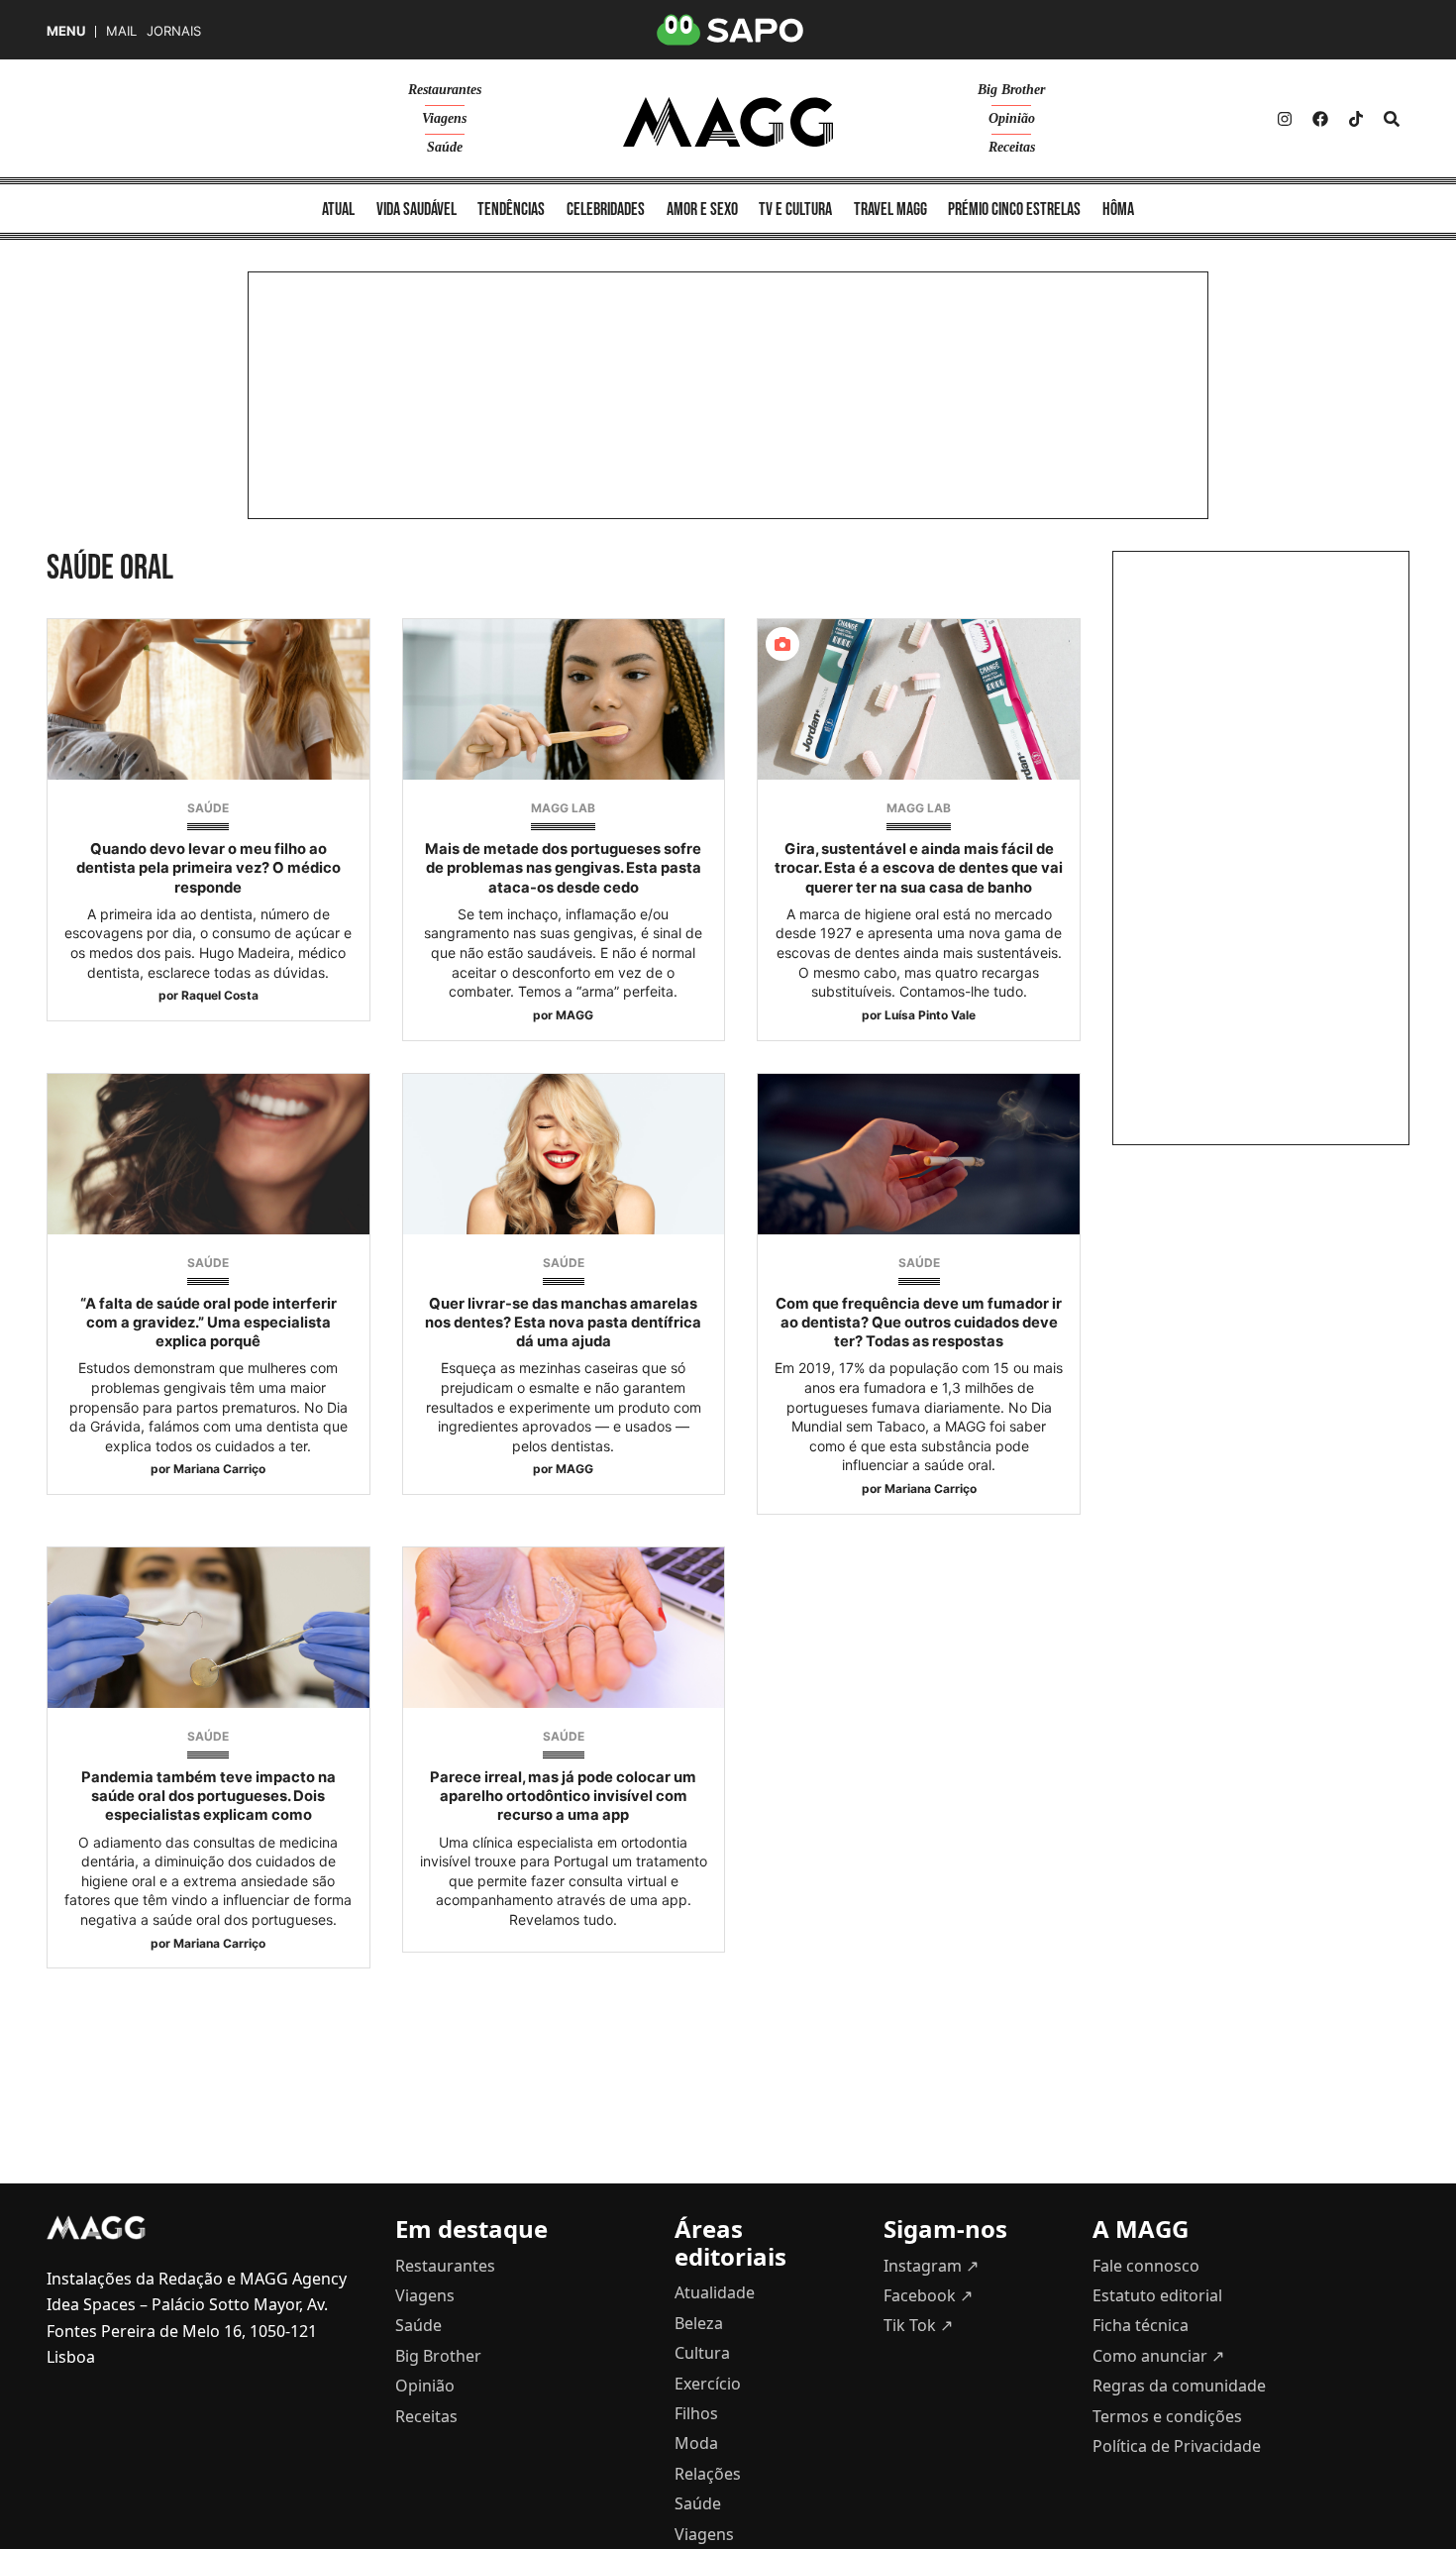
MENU (66, 31)
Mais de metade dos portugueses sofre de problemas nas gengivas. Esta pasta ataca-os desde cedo (563, 868)
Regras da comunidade (1179, 2386)
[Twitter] (1356, 119)
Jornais (174, 31)
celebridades (606, 210)
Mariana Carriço (219, 1469)
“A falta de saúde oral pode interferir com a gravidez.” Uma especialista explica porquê (208, 1323)
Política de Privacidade (1177, 2446)
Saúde (445, 147)
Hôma (1118, 210)
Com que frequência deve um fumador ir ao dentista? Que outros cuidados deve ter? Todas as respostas (919, 1323)
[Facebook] (1320, 119)
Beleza (699, 2323)
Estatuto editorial (1157, 2295)
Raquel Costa (220, 995)
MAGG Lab (563, 808)
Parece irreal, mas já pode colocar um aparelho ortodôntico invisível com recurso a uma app (563, 1796)
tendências (511, 210)
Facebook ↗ (928, 2295)
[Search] (1392, 119)
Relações (708, 2474)
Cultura (702, 2353)
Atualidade (715, 2292)
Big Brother (1011, 90)
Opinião (1012, 118)
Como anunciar (1158, 2356)
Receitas (1012, 147)
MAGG (574, 1015)
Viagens (444, 118)
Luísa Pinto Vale (930, 1015)
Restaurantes (445, 90)
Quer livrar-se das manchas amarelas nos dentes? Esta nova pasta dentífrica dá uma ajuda (563, 1323)
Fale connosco (1146, 2266)
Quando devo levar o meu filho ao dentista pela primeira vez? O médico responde (208, 868)
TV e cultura (795, 210)
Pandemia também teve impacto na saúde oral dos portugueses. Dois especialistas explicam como (208, 1796)
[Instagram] (1285, 119)
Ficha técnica (1141, 2325)
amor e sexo (702, 210)
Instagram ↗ (931, 2266)
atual (338, 210)
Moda (696, 2443)
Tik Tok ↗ (918, 2325)
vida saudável (416, 210)
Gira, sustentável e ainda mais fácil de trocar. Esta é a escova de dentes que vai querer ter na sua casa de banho (919, 868)
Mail (121, 31)
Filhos (696, 2413)
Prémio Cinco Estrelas (1014, 210)
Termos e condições (1167, 2416)
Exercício (708, 2384)
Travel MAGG (890, 210)
